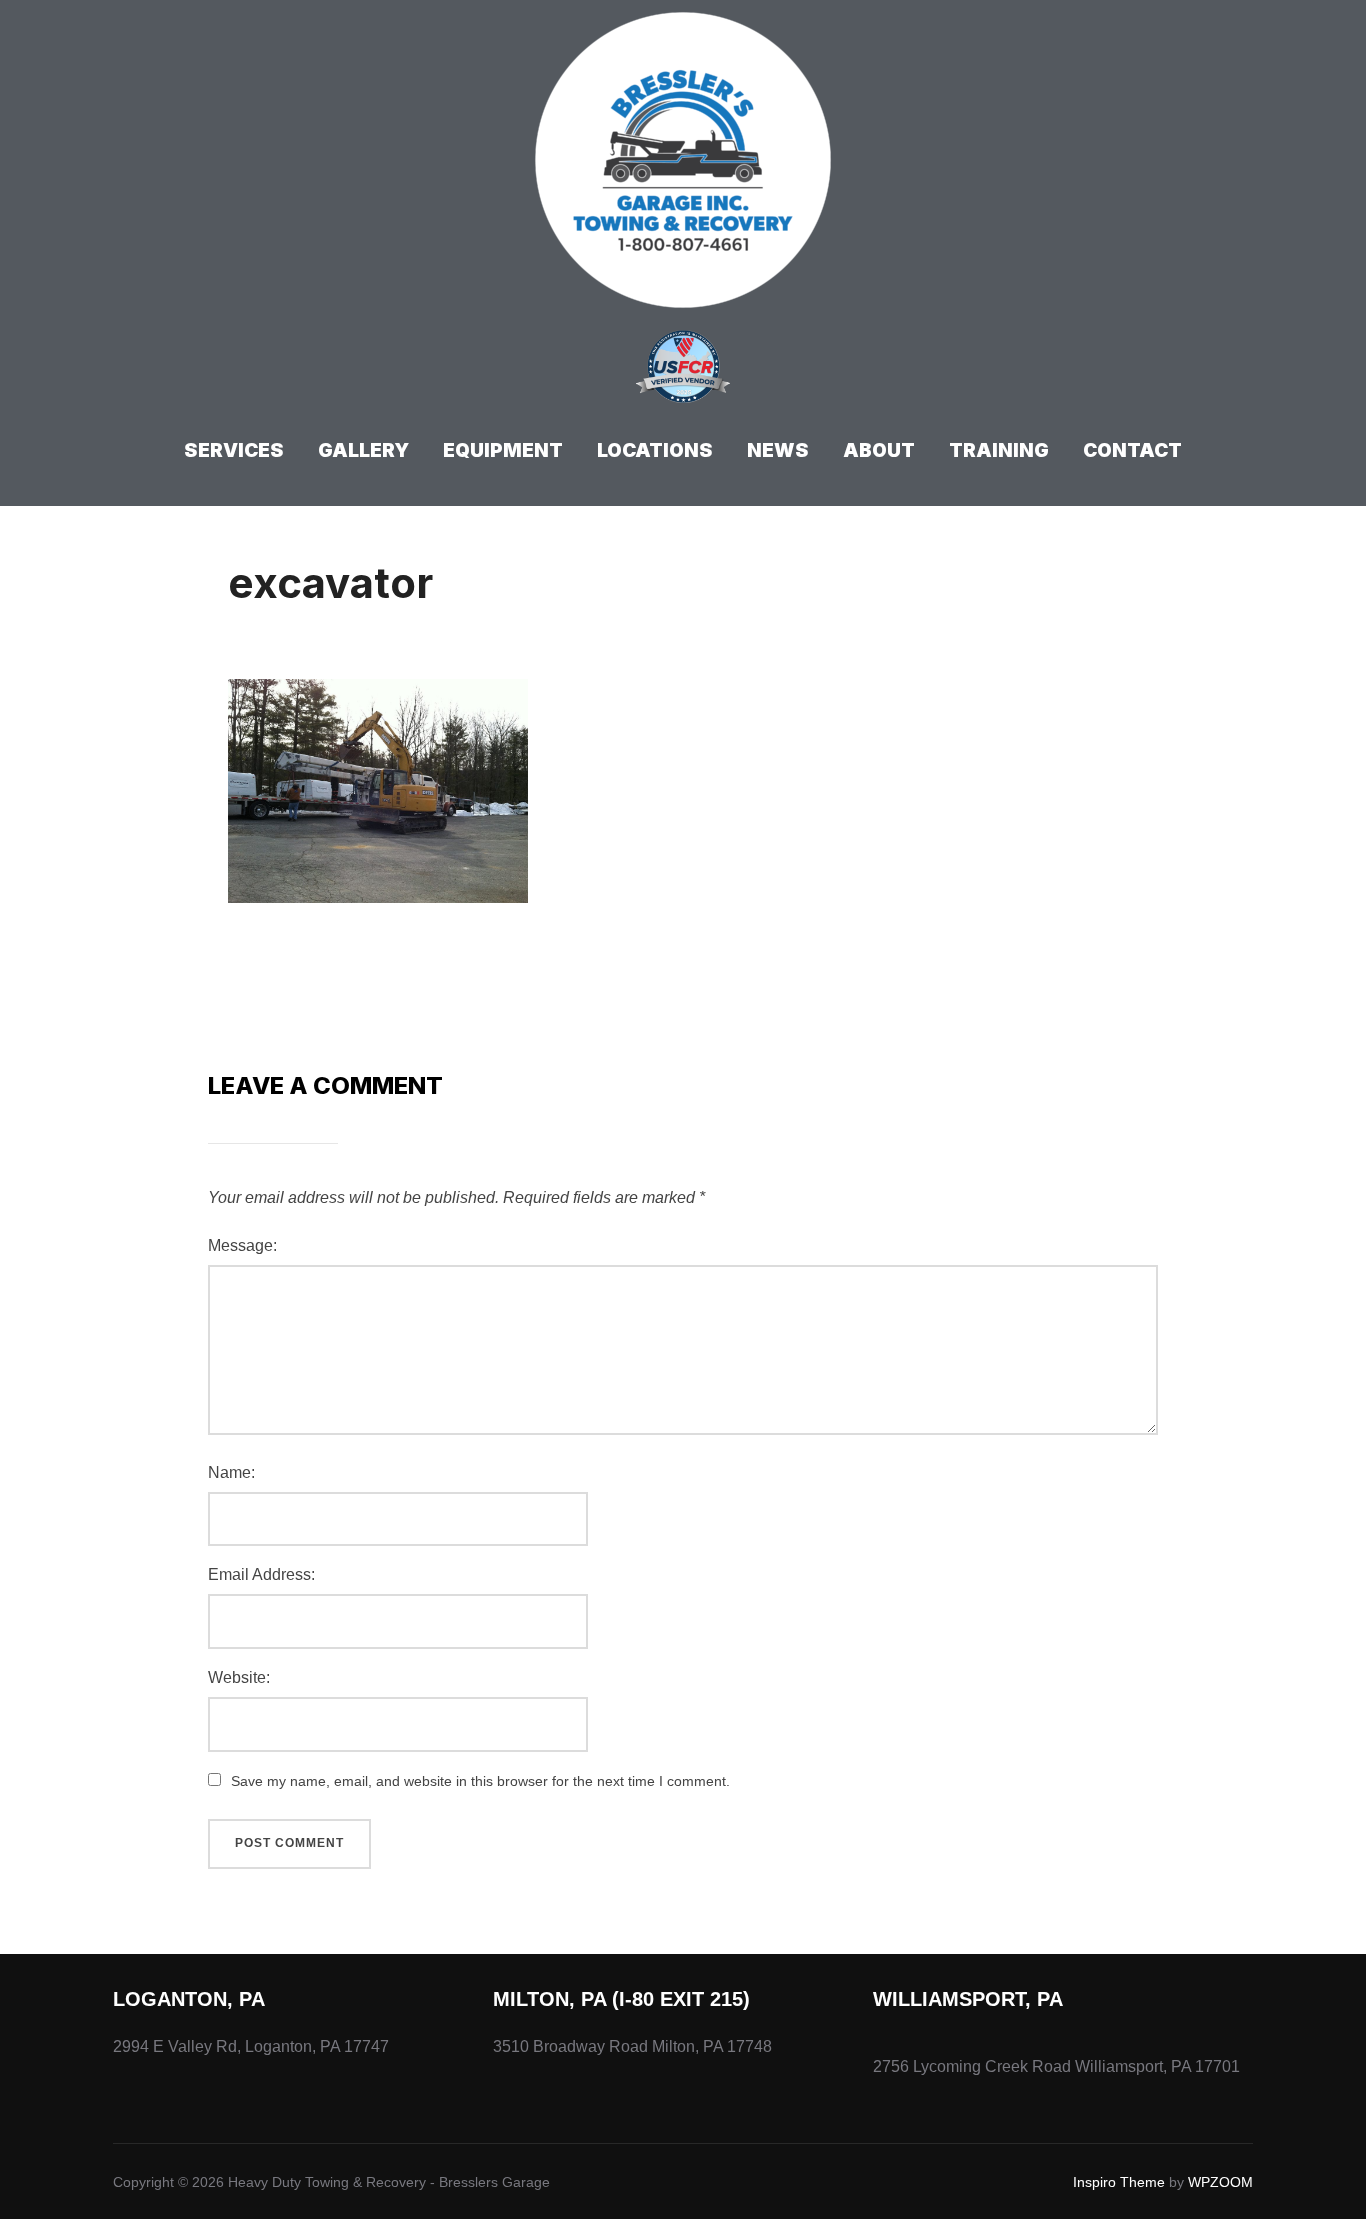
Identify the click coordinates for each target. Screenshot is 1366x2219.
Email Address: (261, 1574)
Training (999, 450)
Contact (1132, 450)
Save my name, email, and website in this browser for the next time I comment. (480, 1781)
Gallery (363, 450)
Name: (231, 1472)
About (879, 450)
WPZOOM (1220, 2182)
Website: (239, 1677)
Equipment (503, 450)
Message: (242, 1245)
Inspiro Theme (1119, 2182)
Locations (655, 450)
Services (234, 450)
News (778, 450)
